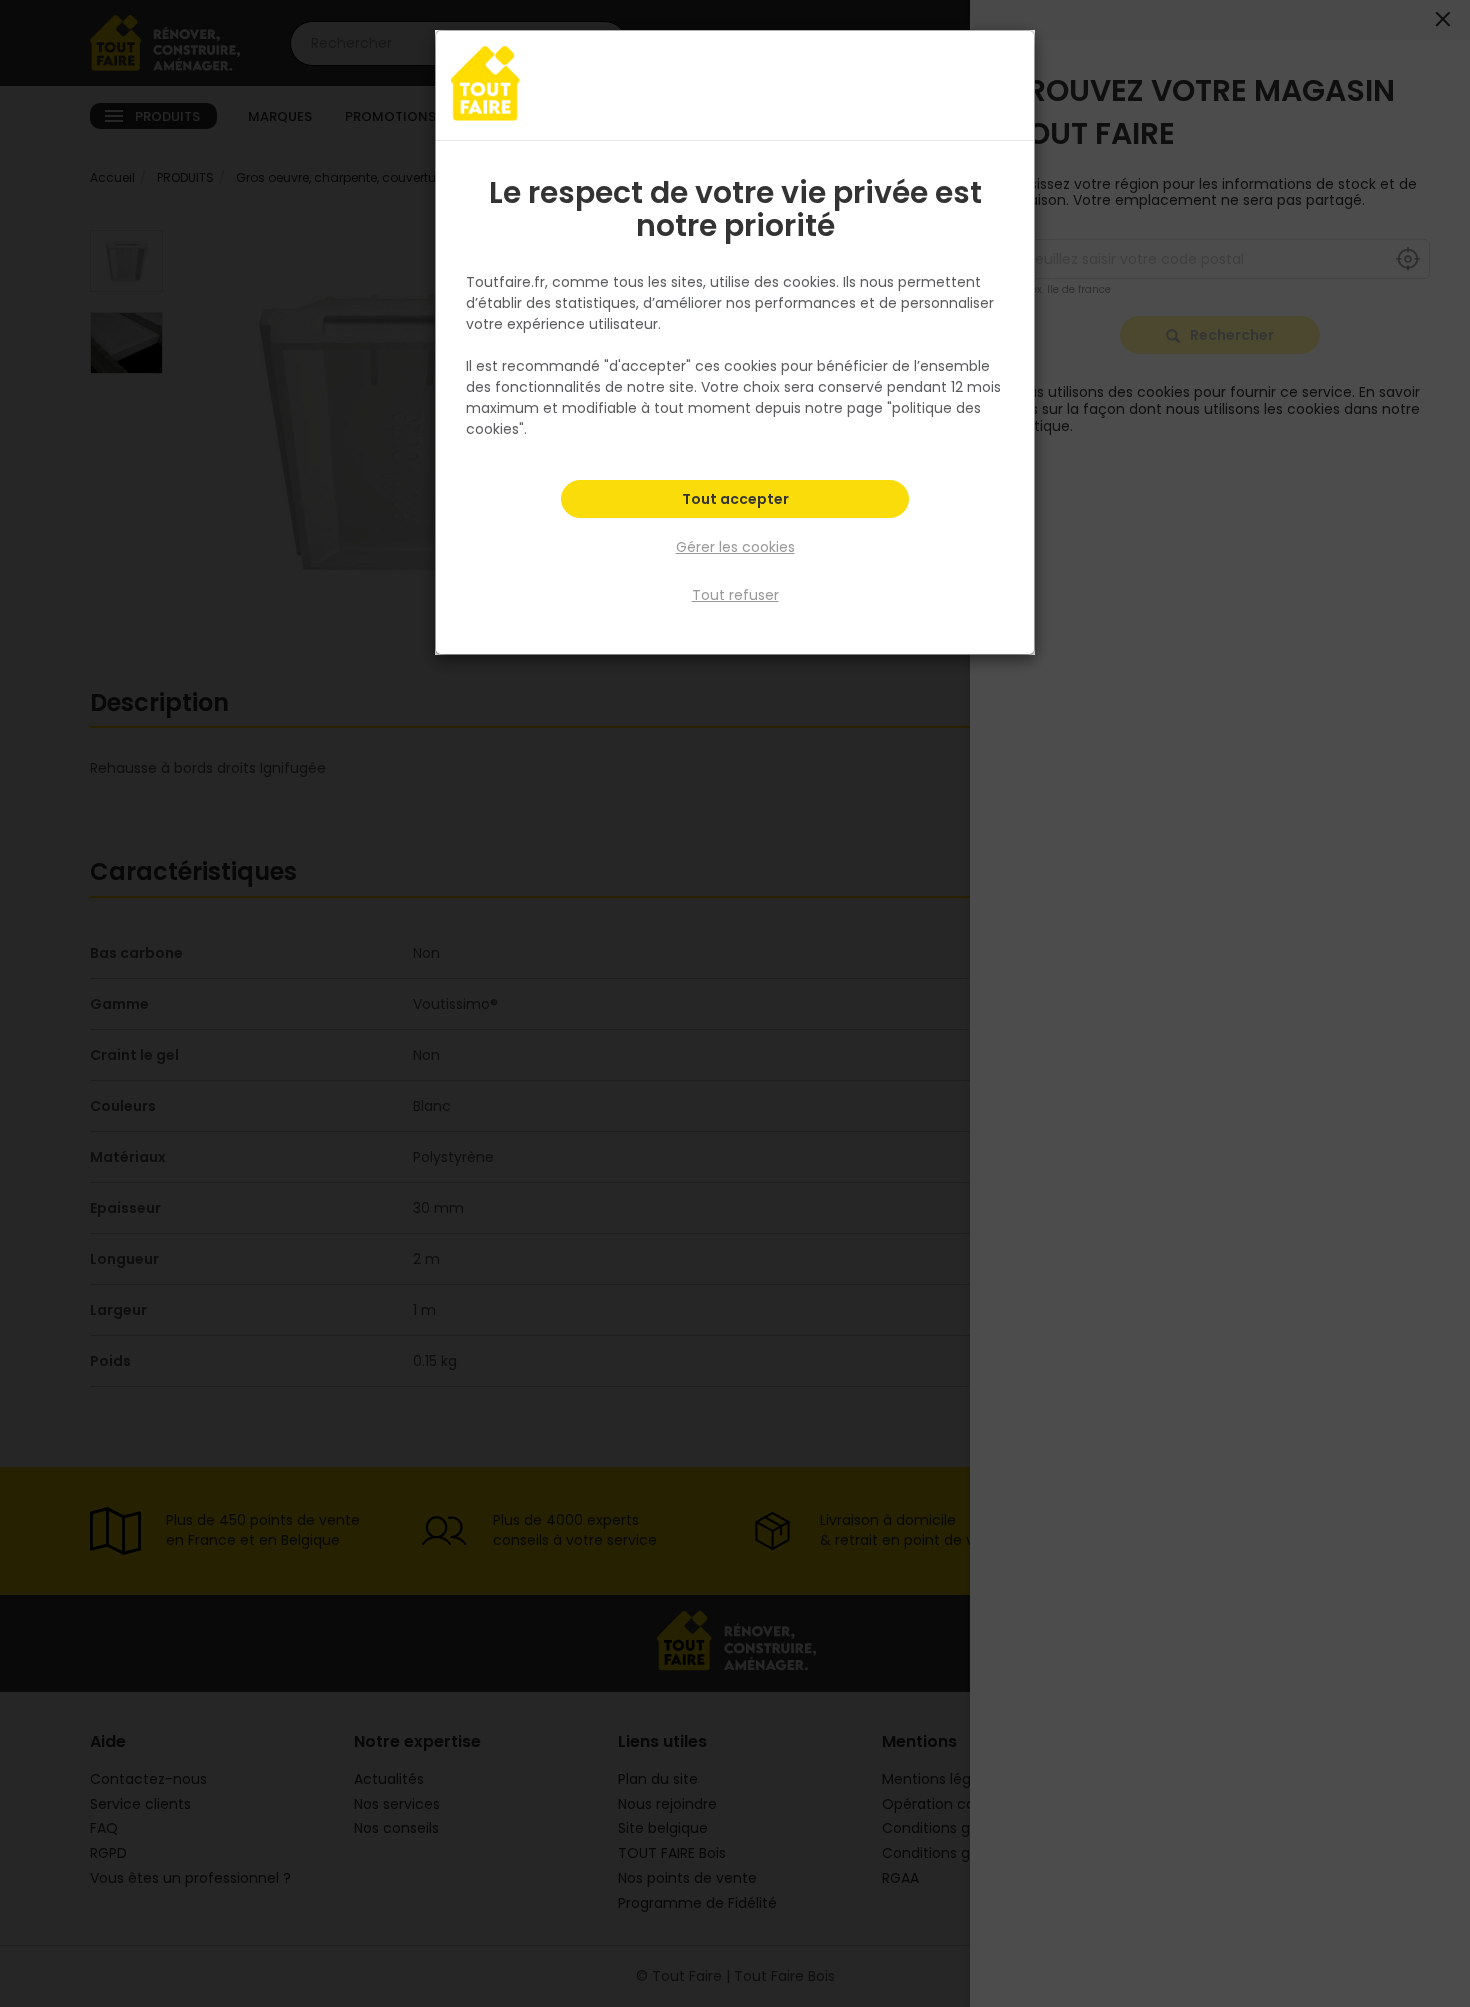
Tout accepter (735, 499)
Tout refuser (735, 595)
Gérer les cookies (735, 547)
